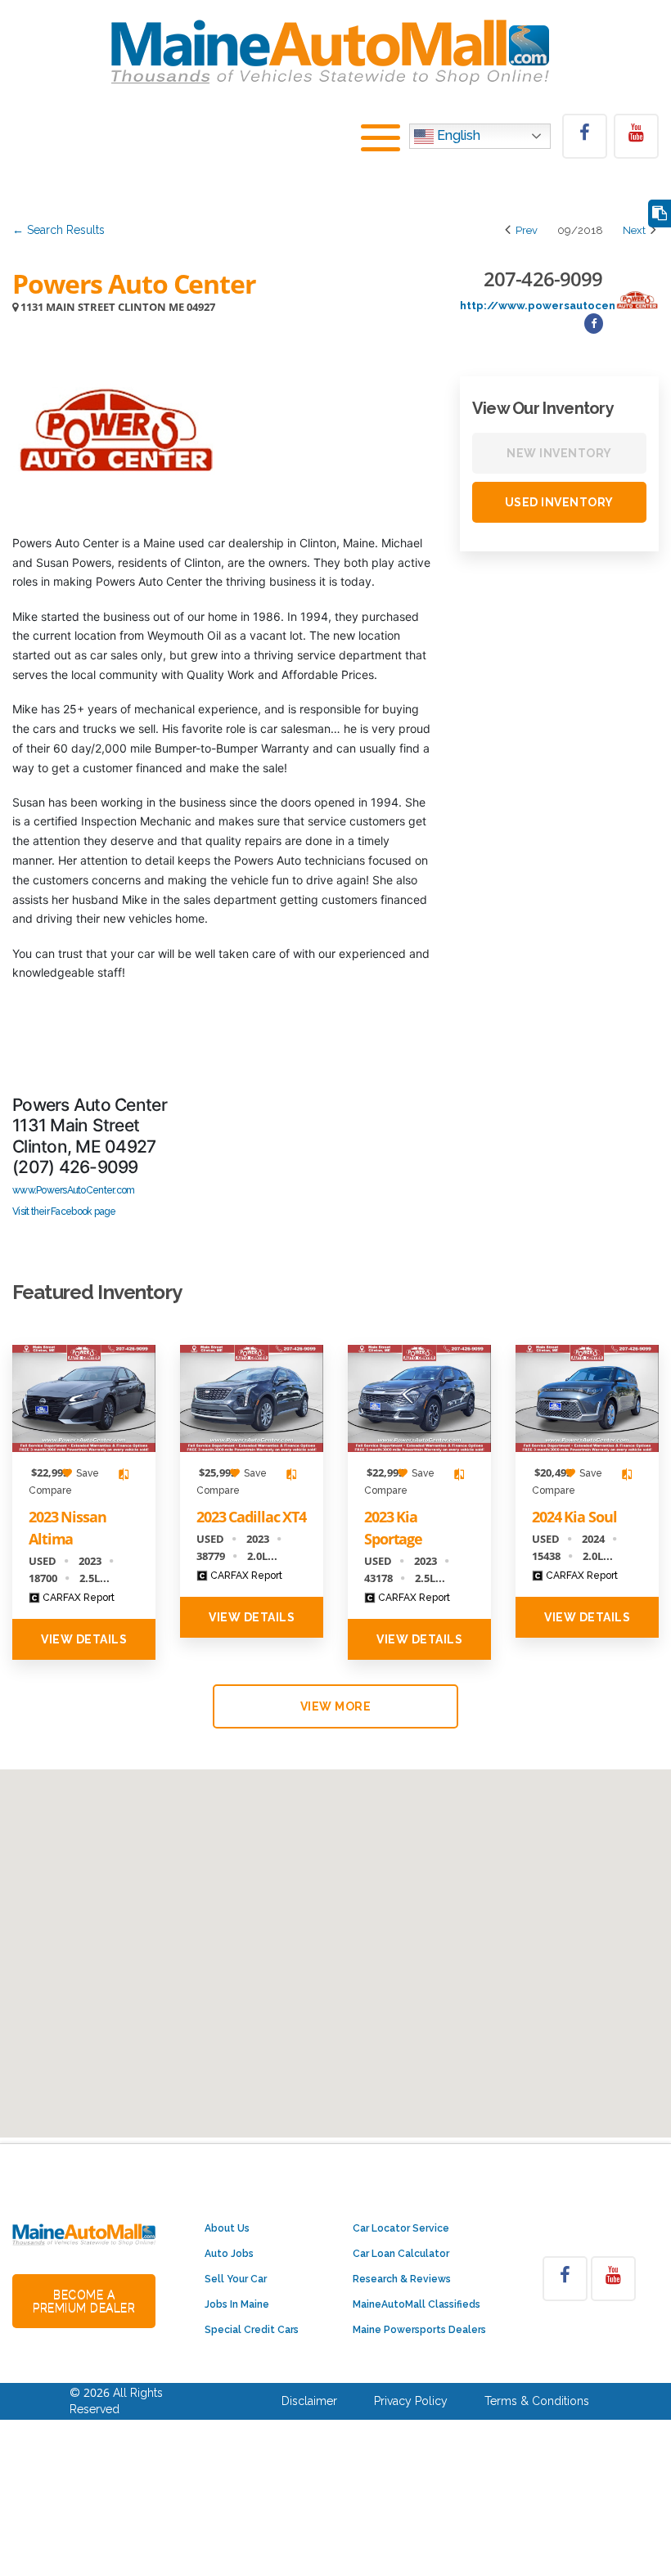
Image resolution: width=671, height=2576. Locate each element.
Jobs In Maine (237, 2304)
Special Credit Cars (252, 2330)
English (457, 135)
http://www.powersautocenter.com (559, 306)
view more (336, 1706)
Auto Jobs (229, 2254)
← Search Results (59, 230)
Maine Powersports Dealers (419, 2330)
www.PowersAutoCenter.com (73, 1190)
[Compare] (660, 214)
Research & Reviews (402, 2279)
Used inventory (559, 502)
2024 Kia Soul (574, 1517)
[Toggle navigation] (381, 141)
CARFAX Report (77, 1598)
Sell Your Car (236, 2279)
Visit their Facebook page (64, 1212)
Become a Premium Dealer (84, 2301)
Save (86, 1473)
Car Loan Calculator (401, 2254)
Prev (525, 230)
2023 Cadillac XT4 (251, 1517)
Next (635, 230)
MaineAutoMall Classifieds (417, 2304)
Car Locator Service (401, 2228)
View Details (84, 1639)
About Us (227, 2228)
